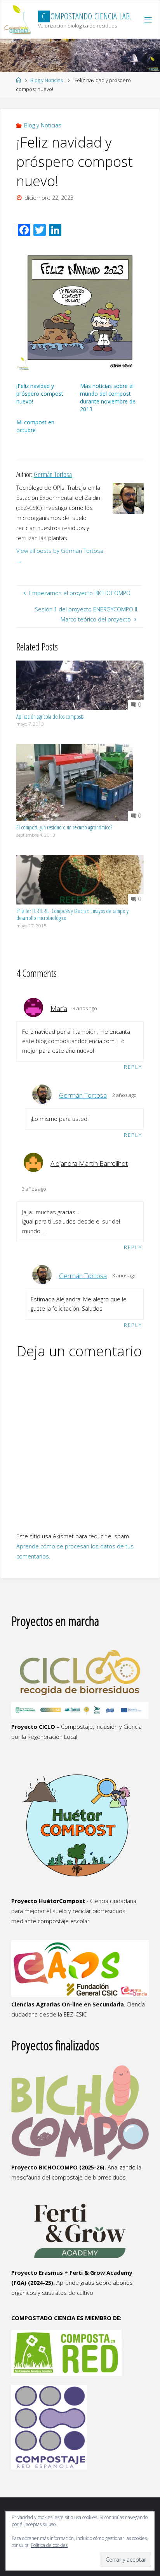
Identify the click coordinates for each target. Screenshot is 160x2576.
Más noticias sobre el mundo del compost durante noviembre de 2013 (108, 397)
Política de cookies (49, 2545)
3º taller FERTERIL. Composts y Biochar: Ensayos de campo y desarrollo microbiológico (72, 915)
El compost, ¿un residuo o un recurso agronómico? (64, 827)
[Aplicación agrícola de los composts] (80, 685)
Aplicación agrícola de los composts (50, 717)
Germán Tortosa (83, 1095)
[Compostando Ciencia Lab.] (18, 20)
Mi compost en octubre (35, 426)
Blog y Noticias (47, 80)
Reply (133, 1067)
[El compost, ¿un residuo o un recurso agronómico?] (75, 782)
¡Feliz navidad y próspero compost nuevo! (40, 394)
